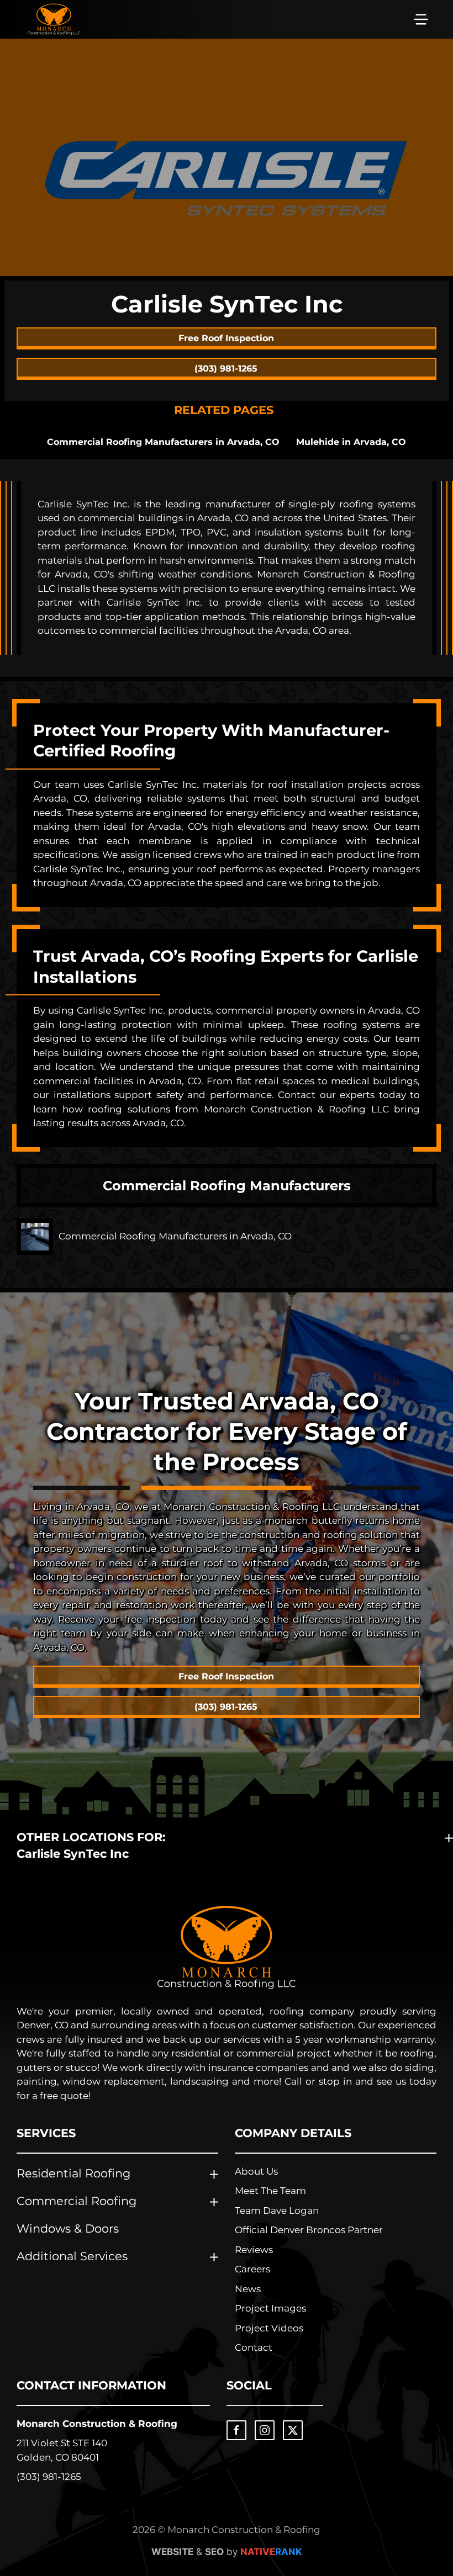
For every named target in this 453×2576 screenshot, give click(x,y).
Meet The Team (270, 2191)
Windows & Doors (68, 2228)
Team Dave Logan (277, 2211)
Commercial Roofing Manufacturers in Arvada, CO (163, 442)
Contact (254, 2347)
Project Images (270, 2308)
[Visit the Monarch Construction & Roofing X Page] (293, 2430)
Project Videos (269, 2328)
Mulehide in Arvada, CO (351, 442)
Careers (252, 2269)
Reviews (254, 2250)
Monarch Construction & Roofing (97, 2424)
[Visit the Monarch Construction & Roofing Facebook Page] (236, 2430)
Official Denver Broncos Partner (309, 2230)
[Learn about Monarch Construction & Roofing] (227, 1947)
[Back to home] (54, 19)
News (248, 2289)
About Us (256, 2171)
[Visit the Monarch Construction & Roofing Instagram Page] (265, 2430)
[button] (421, 19)
